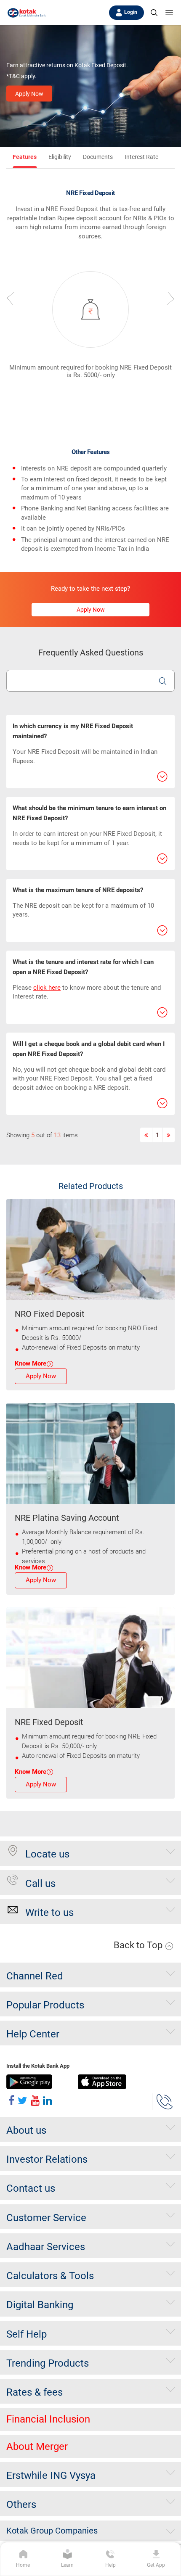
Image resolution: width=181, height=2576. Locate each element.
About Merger (37, 2447)
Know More (31, 1363)
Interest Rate (141, 157)
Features (25, 157)
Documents (98, 157)
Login (131, 12)
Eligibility (60, 157)
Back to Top (139, 1945)
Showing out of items (42, 1135)
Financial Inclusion (48, 2419)
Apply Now (29, 94)
